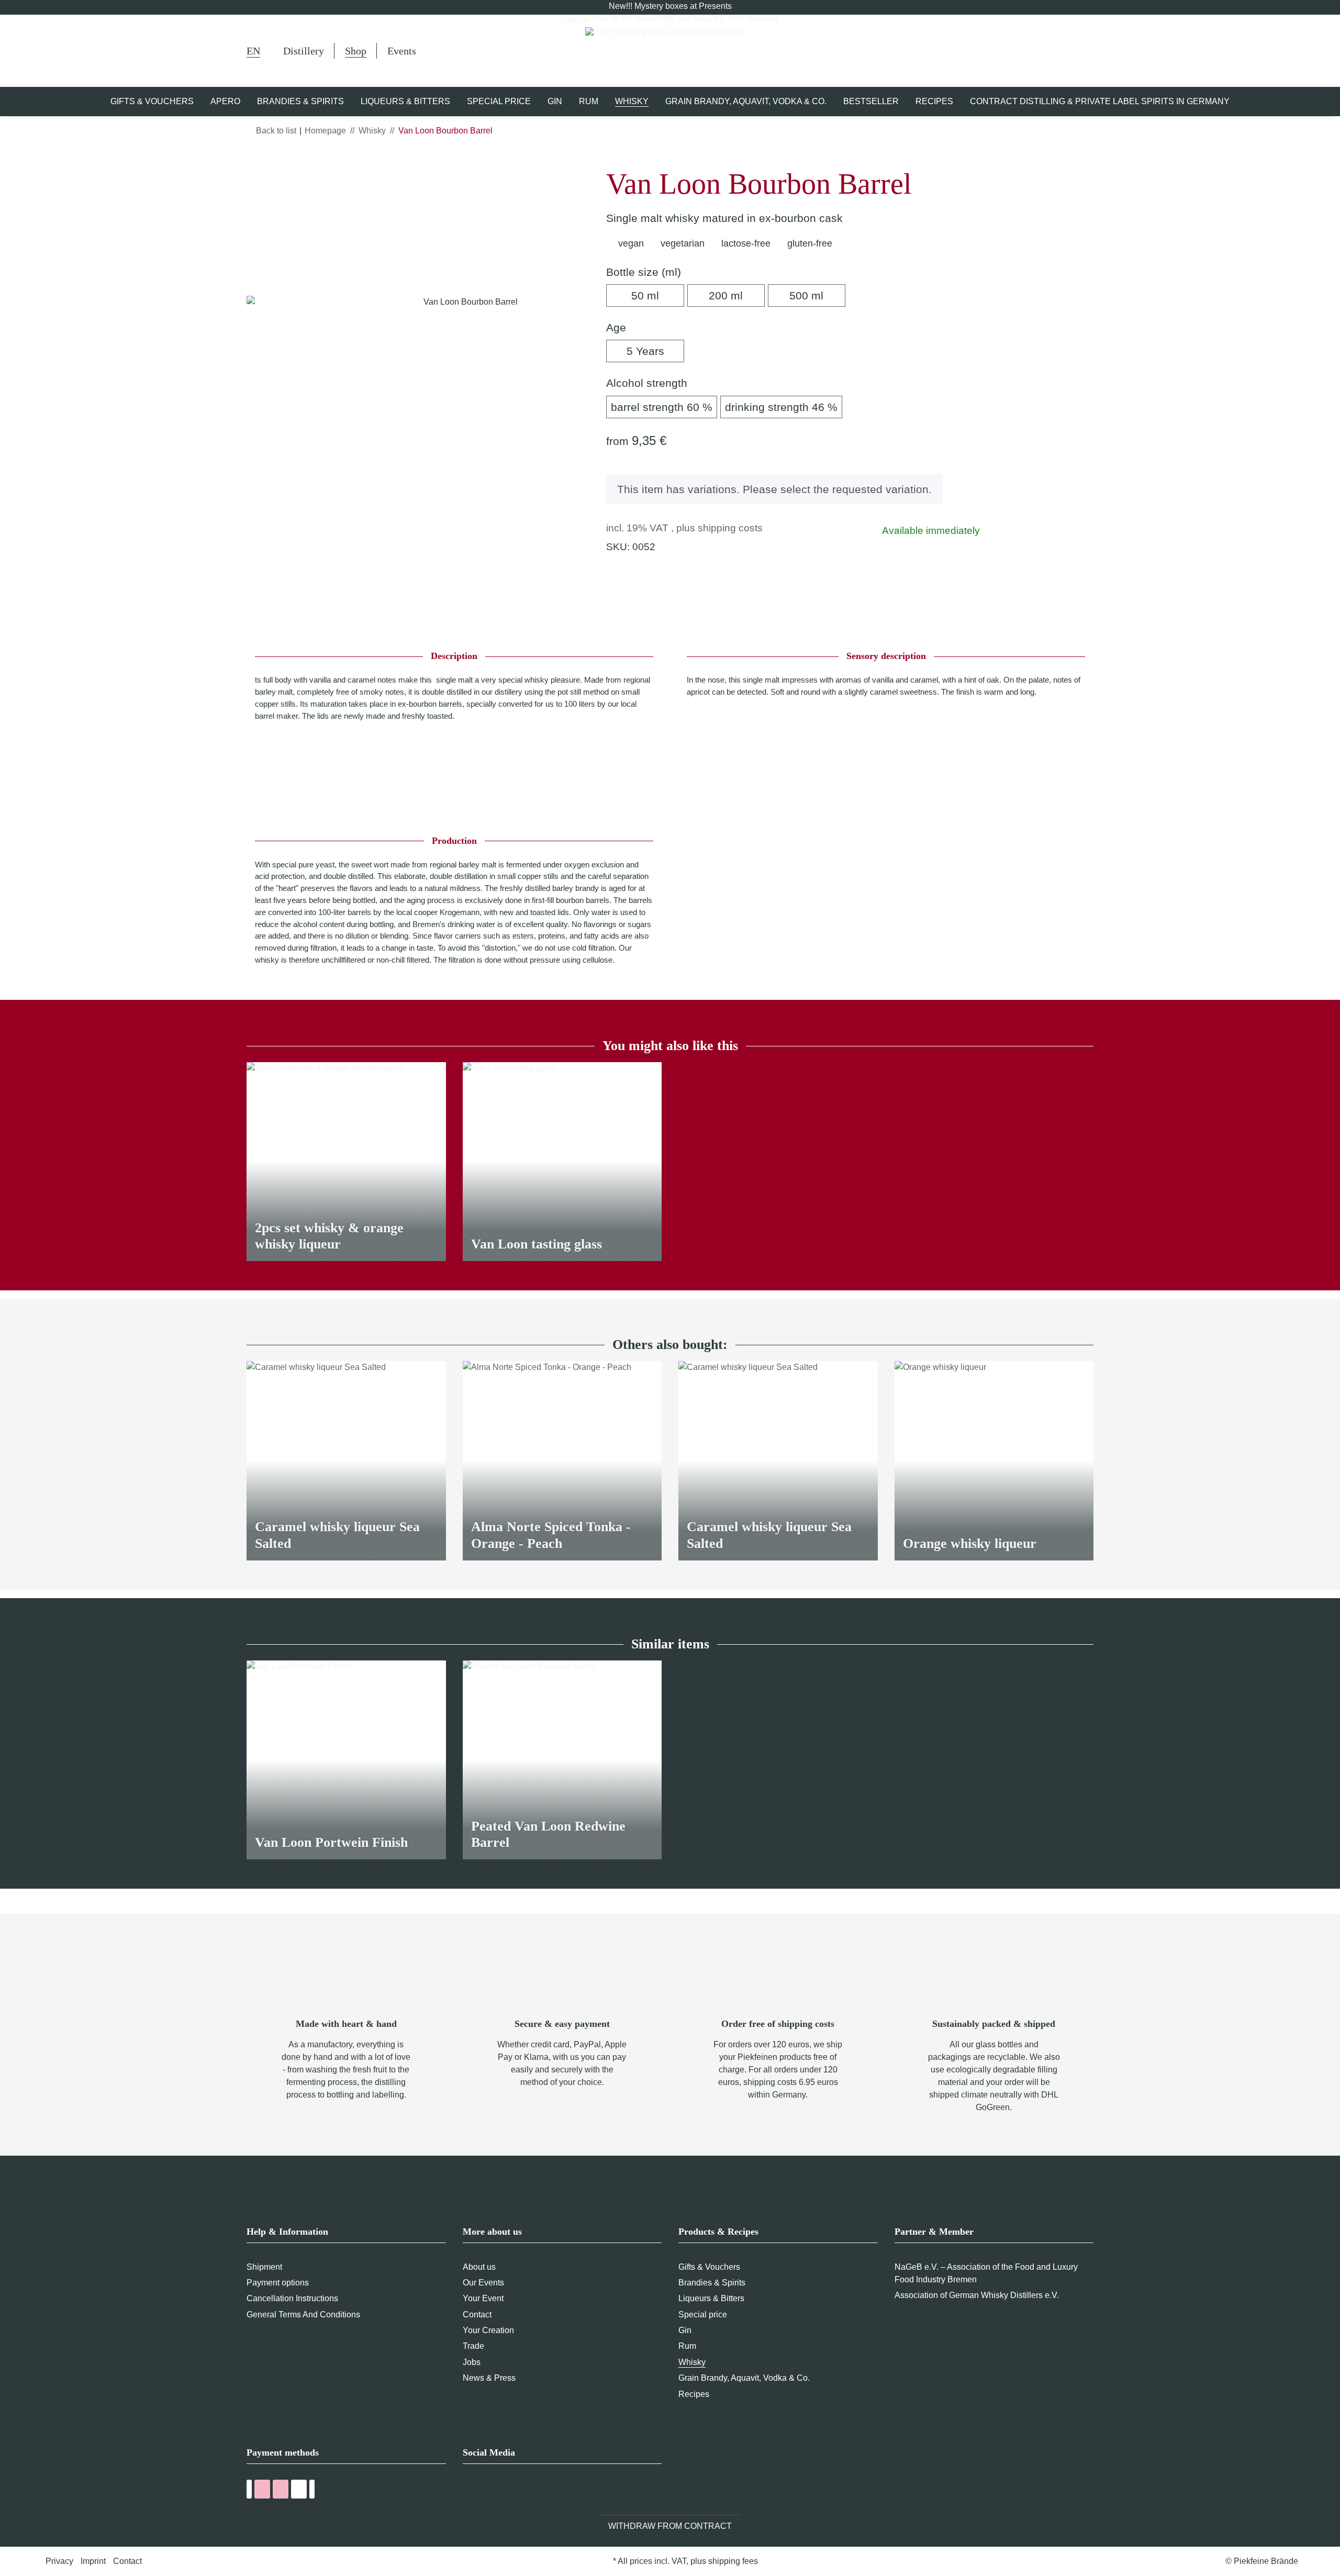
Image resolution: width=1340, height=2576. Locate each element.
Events (402, 51)
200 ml (737, 295)
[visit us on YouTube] (489, 2491)
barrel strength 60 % (664, 407)
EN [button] (253, 51)
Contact (477, 2315)
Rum (687, 2346)
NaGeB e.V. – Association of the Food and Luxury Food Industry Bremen (986, 2273)
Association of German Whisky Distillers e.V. (977, 2295)
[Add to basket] (255, 161)
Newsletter (655, 19)
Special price (703, 2315)
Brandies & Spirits (712, 2283)
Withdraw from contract (670, 2526)
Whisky (692, 2362)
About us (479, 2267)
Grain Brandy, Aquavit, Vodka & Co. (744, 2378)
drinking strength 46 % (784, 407)
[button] (1038, 51)
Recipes (694, 2394)
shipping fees (733, 2561)
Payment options (278, 2283)
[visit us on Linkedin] (527, 2491)
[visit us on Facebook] (469, 2491)
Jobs (472, 2362)
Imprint (93, 2561)
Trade (473, 2346)
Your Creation (488, 2330)
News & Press (489, 2378)
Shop (356, 51)
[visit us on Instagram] (508, 2491)
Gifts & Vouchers (709, 2267)
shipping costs (730, 528)
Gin (685, 2330)
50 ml (657, 295)
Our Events (483, 2283)
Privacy (59, 2561)
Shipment (264, 2267)
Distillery (304, 51)
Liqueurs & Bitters (711, 2298)
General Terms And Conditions (303, 2315)
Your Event (483, 2298)
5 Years (655, 351)
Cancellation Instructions (292, 2298)
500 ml (817, 295)
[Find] (1011, 52)
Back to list (276, 131)
